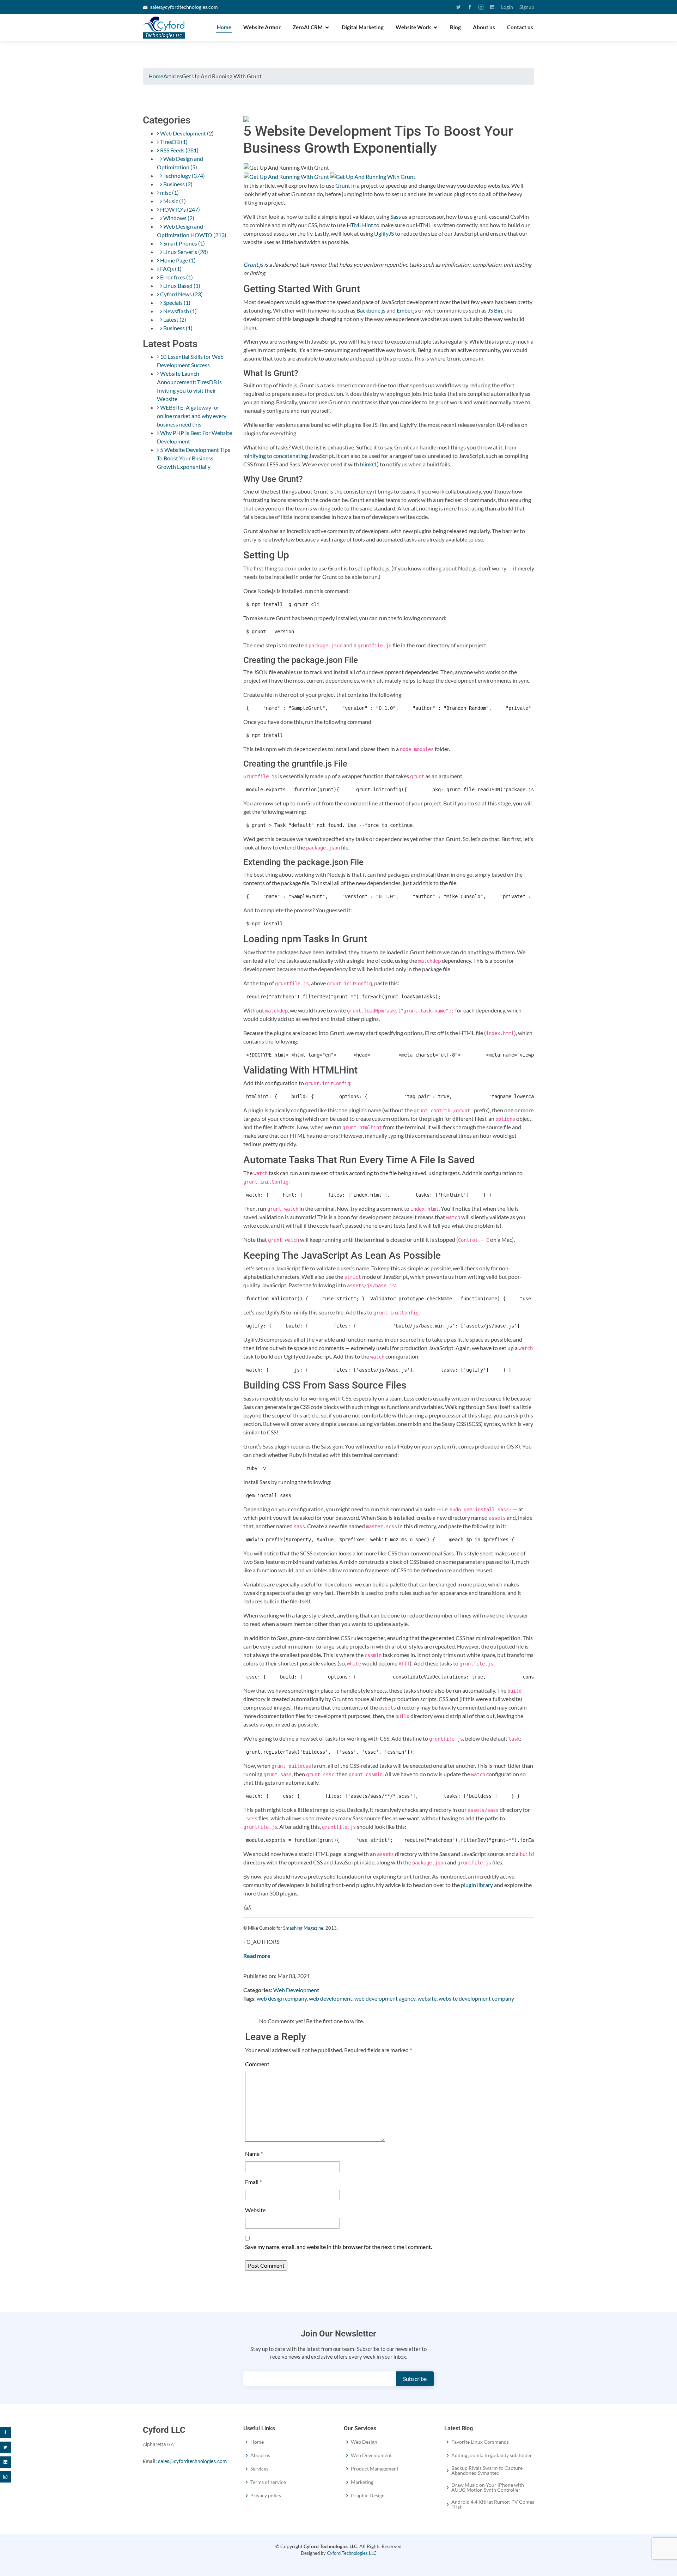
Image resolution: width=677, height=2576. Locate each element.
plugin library (477, 1885)
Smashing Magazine (303, 1928)
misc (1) (169, 192)
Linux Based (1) (181, 286)
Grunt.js (253, 264)
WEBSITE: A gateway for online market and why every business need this (192, 416)
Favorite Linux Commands (480, 2442)
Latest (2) (174, 319)
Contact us (520, 27)
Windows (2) (178, 218)
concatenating (291, 456)
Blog (455, 27)
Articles (173, 76)
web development (331, 1998)
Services (259, 2469)
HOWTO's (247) (179, 209)
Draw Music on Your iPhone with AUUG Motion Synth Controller (488, 2487)
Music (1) (174, 201)
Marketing (362, 2482)
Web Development (296, 1990)
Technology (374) (184, 176)
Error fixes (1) (176, 277)
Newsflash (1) (179, 311)
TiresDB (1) (173, 142)
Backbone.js (371, 310)
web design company (282, 1998)
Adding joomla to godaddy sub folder (492, 2455)
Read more (257, 1956)
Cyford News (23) (181, 294)
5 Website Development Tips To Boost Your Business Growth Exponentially (194, 458)
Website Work (413, 27)
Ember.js (407, 310)
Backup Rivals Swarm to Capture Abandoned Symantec (487, 2471)
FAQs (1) (170, 269)
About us (484, 27)
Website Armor (262, 27)
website (427, 1998)
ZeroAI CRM (308, 27)
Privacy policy (266, 2496)
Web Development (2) (186, 133)
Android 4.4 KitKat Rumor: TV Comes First (493, 2504)
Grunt (343, 185)
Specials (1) (176, 303)
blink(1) (369, 464)
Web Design (364, 2442)
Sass (396, 216)
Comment (257, 2064)
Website (255, 2210)
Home (224, 27)
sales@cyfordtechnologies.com (184, 7)
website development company (476, 1998)
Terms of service (268, 2482)
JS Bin (495, 310)
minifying (255, 456)
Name (254, 2154)
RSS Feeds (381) (179, 150)
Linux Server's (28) (185, 252)
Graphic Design (368, 2496)
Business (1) (177, 328)
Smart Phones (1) (184, 243)
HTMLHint (360, 225)
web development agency (385, 1998)
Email (253, 2182)
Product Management (375, 2469)
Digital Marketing (363, 27)
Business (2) (177, 184)
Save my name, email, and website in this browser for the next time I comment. (338, 2247)
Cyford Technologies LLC (352, 2553)
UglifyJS (384, 233)
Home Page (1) (177, 260)
